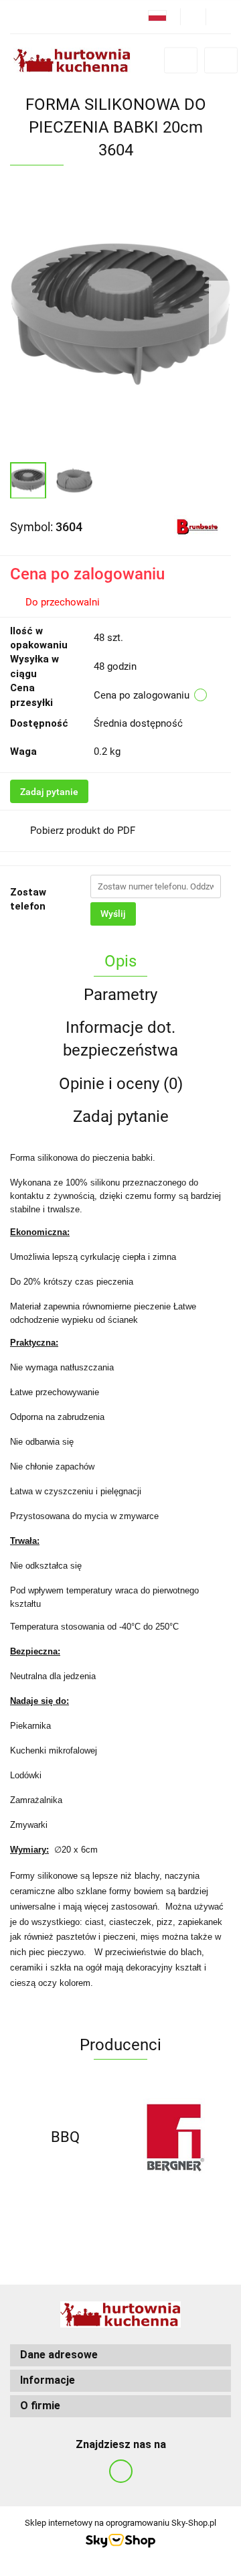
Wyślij (113, 914)
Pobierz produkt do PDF (83, 831)
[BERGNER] (176, 2137)
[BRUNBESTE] (197, 526)
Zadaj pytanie (49, 792)
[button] (120, 2355)
